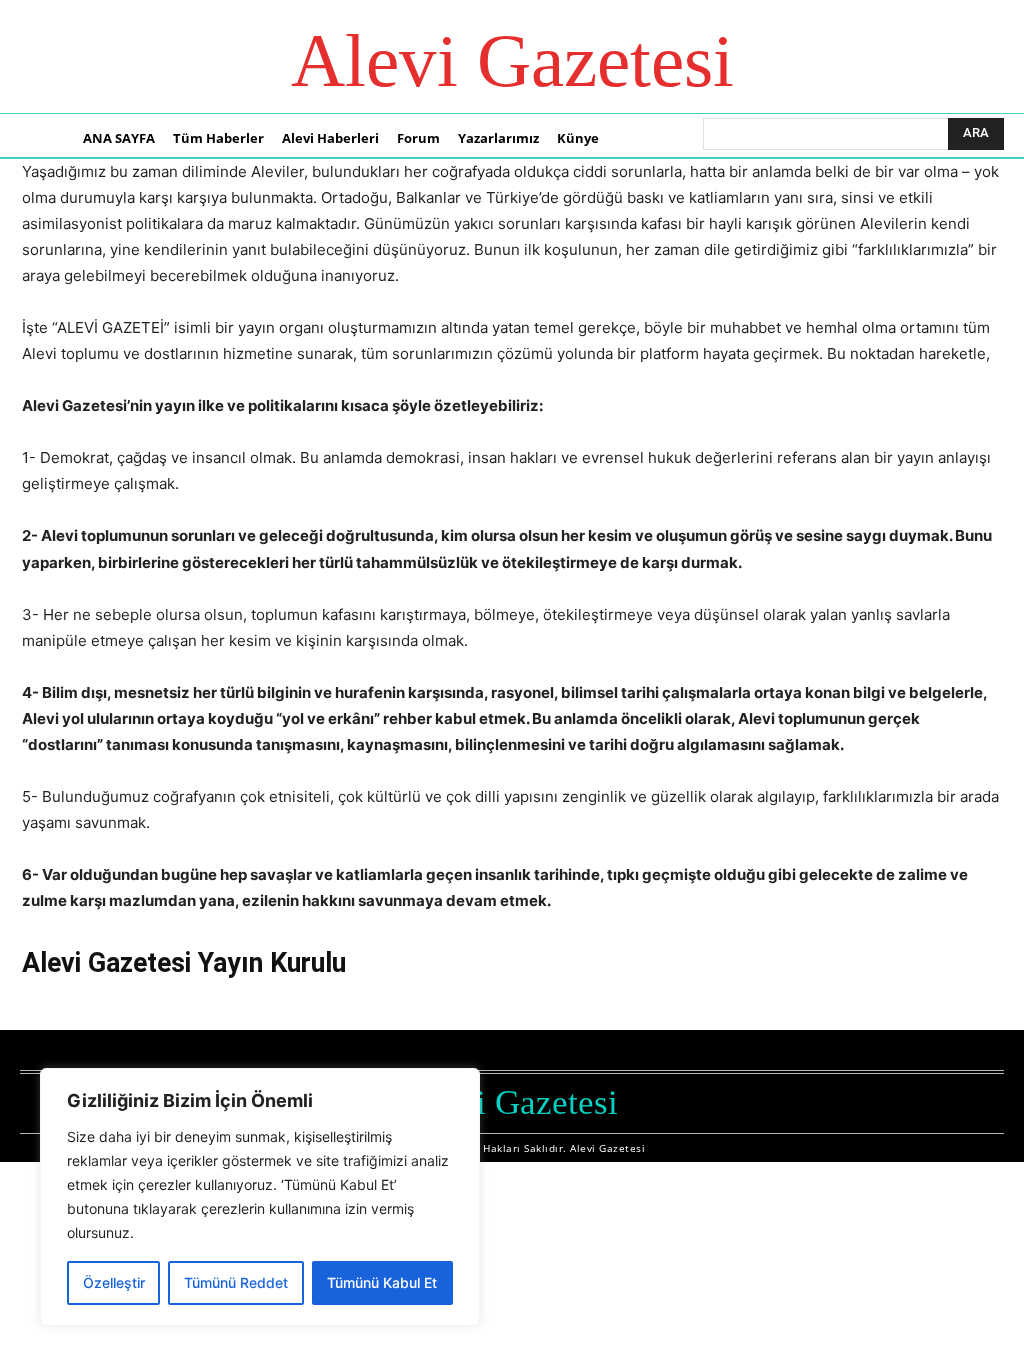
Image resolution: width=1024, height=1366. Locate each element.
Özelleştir (114, 1282)
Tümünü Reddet (236, 1282)
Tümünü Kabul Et (382, 1282)
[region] (260, 1197)
